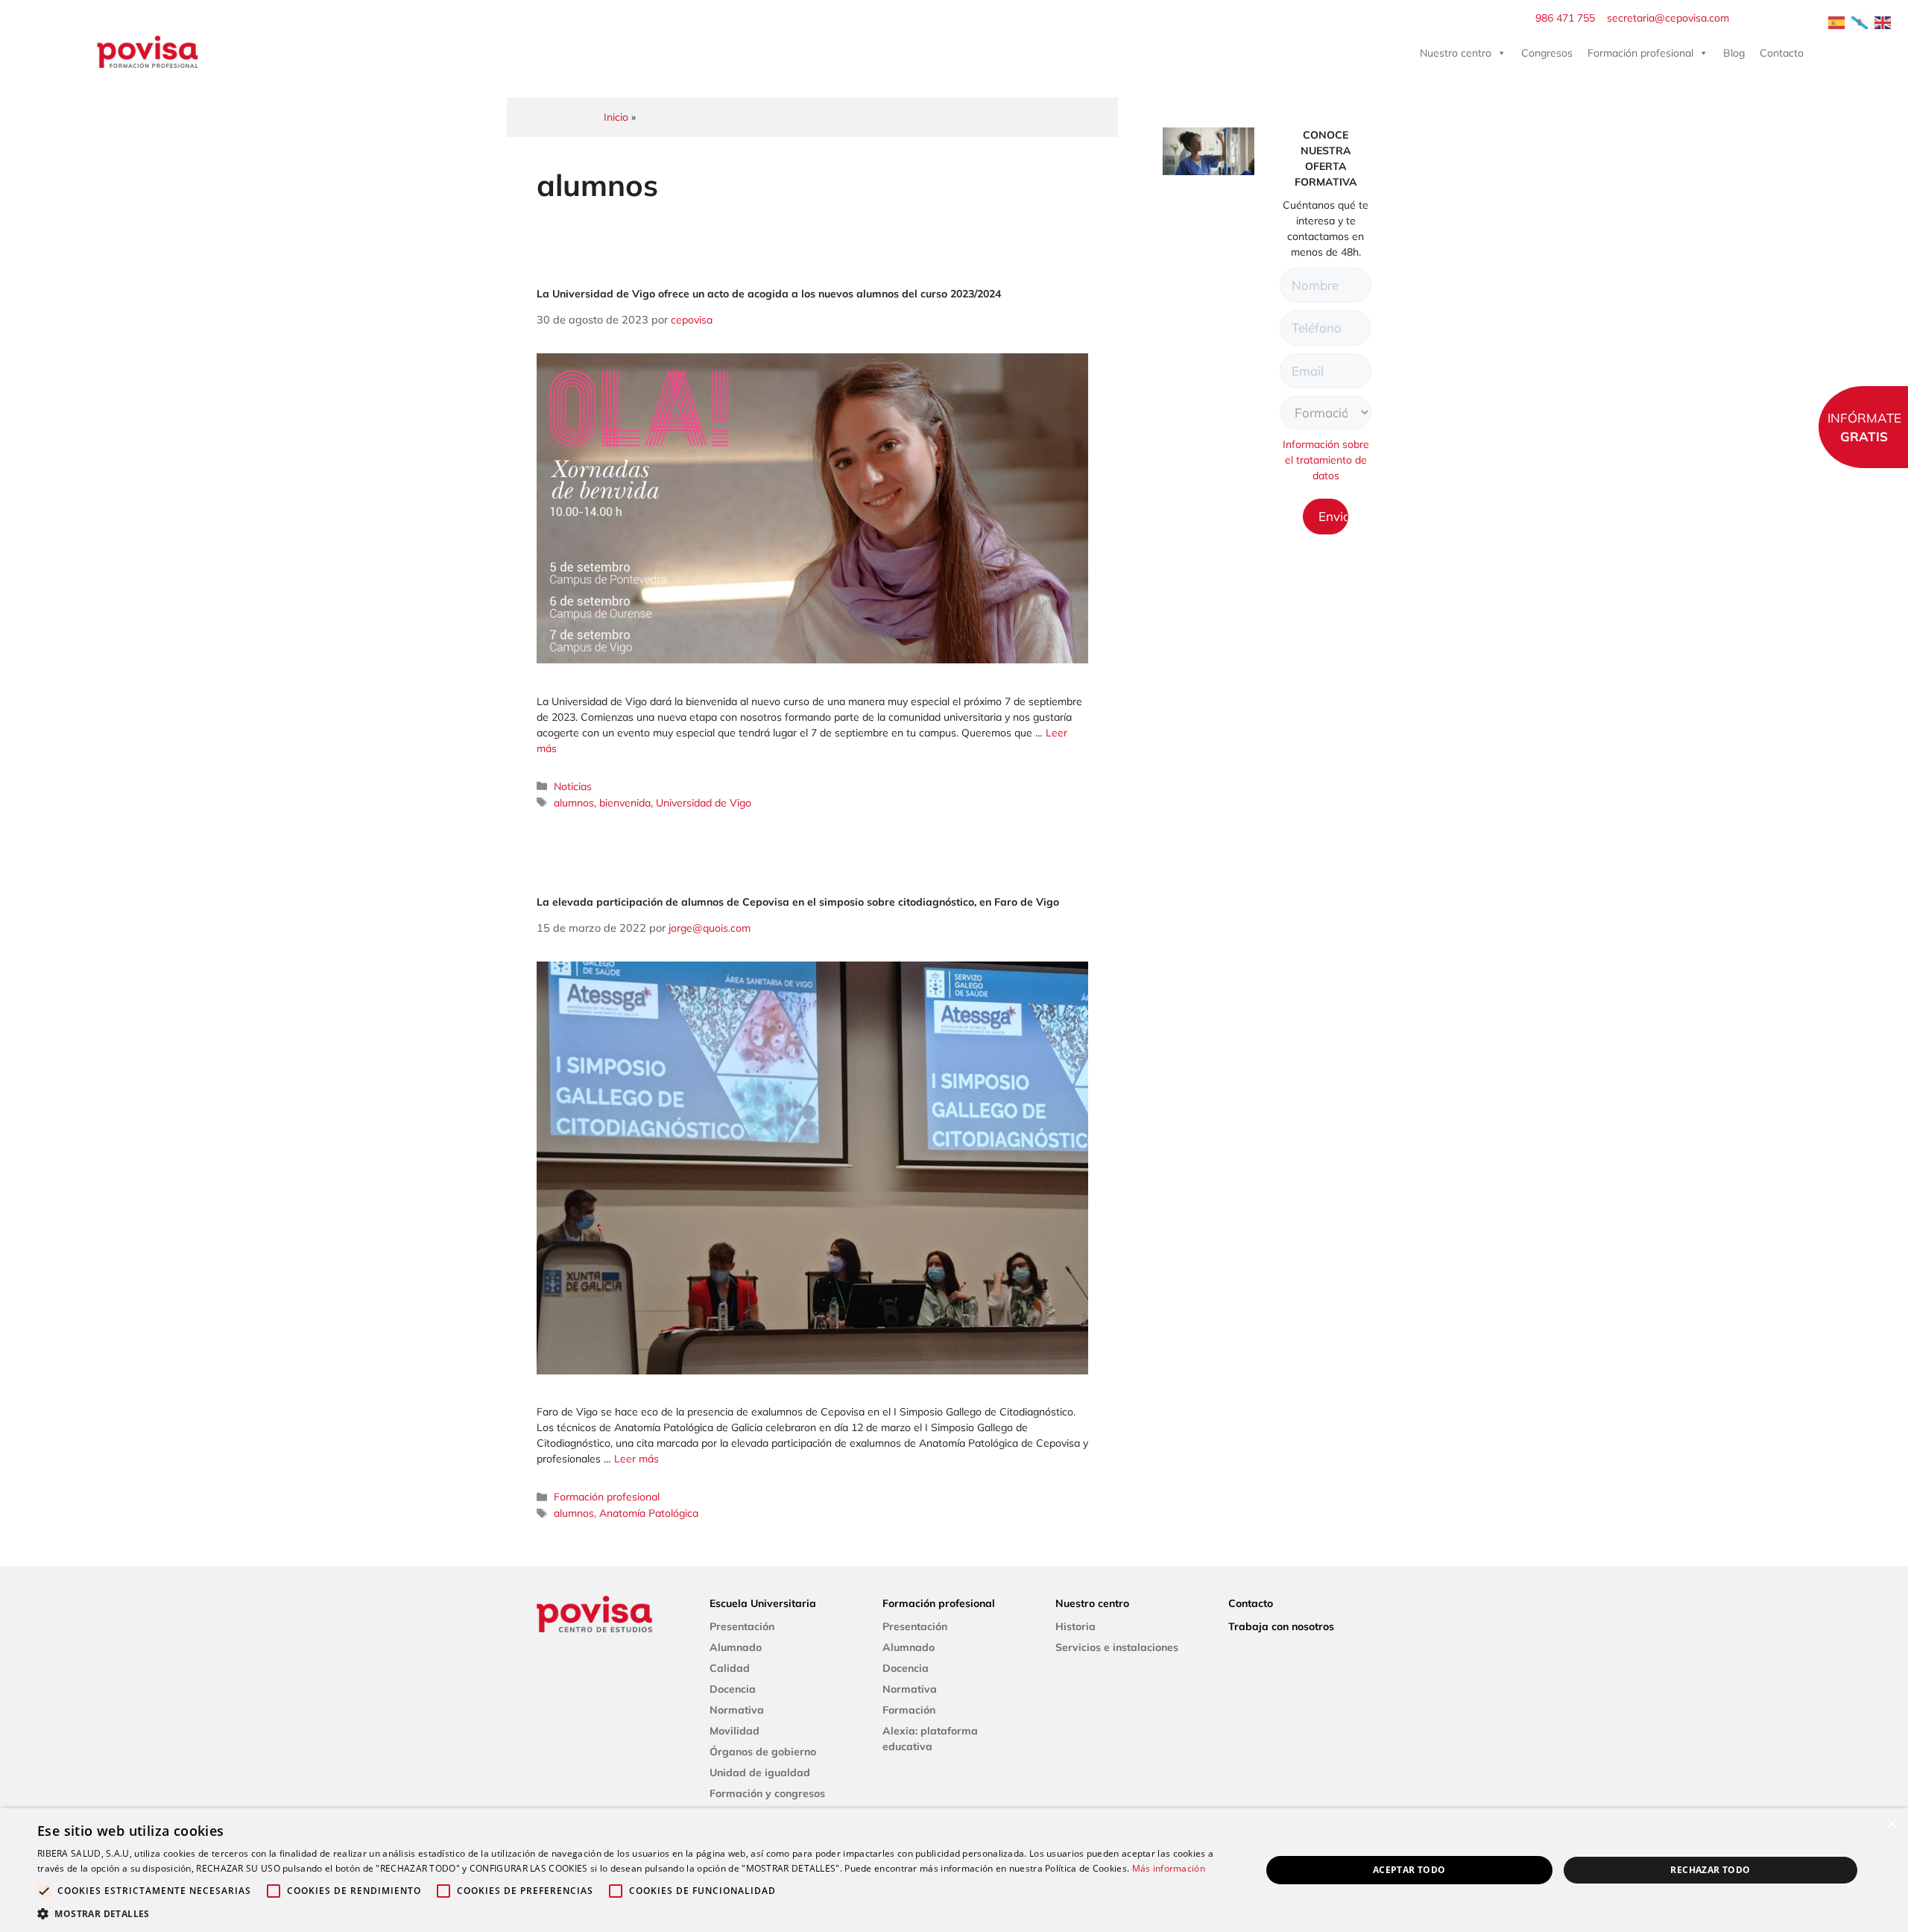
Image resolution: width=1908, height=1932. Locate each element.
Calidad (730, 1668)
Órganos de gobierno (763, 1752)
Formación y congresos (767, 1793)
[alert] (954, 1870)
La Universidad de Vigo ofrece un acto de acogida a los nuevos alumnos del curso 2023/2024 (769, 294)
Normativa (737, 1710)
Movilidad (735, 1731)
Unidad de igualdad (760, 1772)
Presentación (742, 1626)
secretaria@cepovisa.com (1668, 18)
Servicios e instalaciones (1117, 1647)
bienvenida (625, 803)
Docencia (733, 1689)
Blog (1734, 53)
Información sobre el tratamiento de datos (1326, 460)
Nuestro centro (1456, 53)
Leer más (636, 1459)
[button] (631, 1913)
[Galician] (1860, 22)
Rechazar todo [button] (1710, 1870)
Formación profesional (1640, 53)
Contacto (1782, 53)
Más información (1169, 1868)
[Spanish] (1837, 22)
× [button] (1891, 1824)
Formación (909, 1710)
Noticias (573, 786)
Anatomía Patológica (649, 1513)
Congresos (1547, 53)
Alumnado (736, 1647)
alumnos (574, 803)
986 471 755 (1565, 18)
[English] (1883, 22)
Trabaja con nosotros (1281, 1626)
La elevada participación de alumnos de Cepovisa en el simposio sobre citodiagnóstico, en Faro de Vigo (798, 902)
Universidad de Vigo (704, 803)
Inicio (616, 117)
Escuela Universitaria (763, 1603)
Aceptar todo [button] (1409, 1870)
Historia (1075, 1626)
